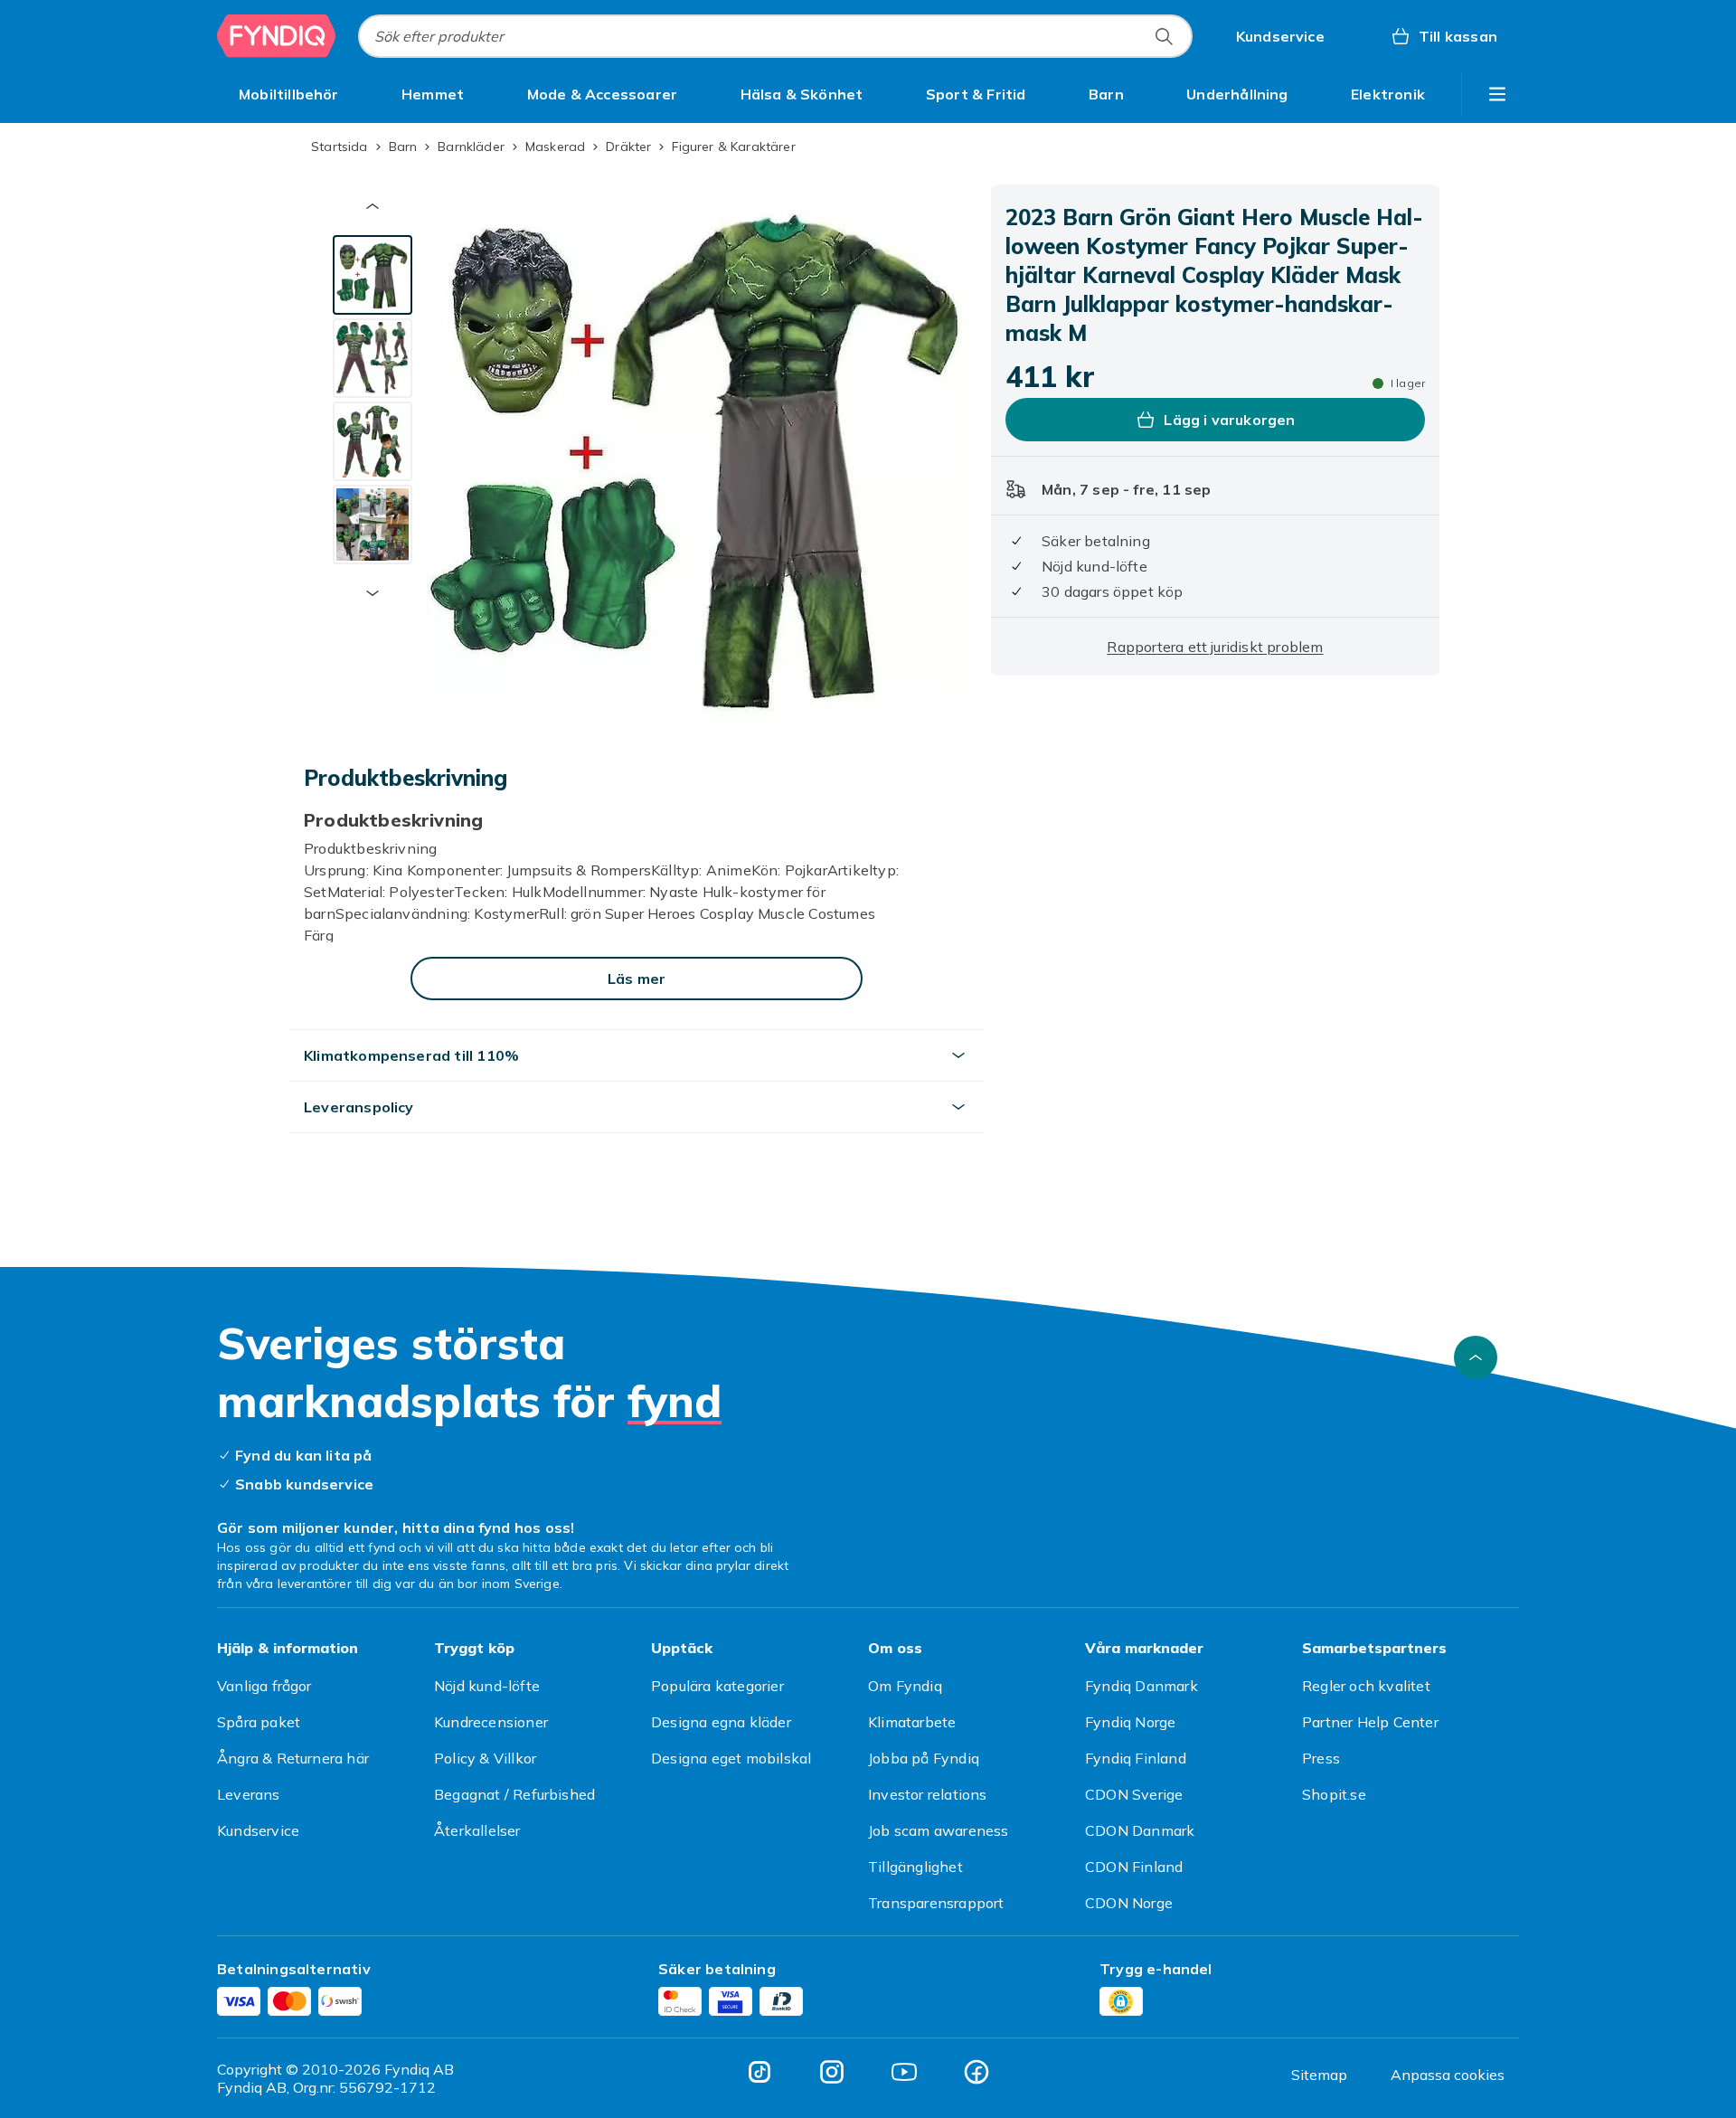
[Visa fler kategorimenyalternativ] (1497, 94)
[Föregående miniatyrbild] (373, 206)
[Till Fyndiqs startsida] (277, 36)
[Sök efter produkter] (1164, 36)
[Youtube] (904, 2072)
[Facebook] (976, 2072)
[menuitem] (289, 94)
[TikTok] (759, 2072)
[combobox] (775, 36)
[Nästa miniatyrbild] (373, 593)
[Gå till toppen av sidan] (1476, 1357)
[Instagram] (832, 2072)
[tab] (373, 275)
